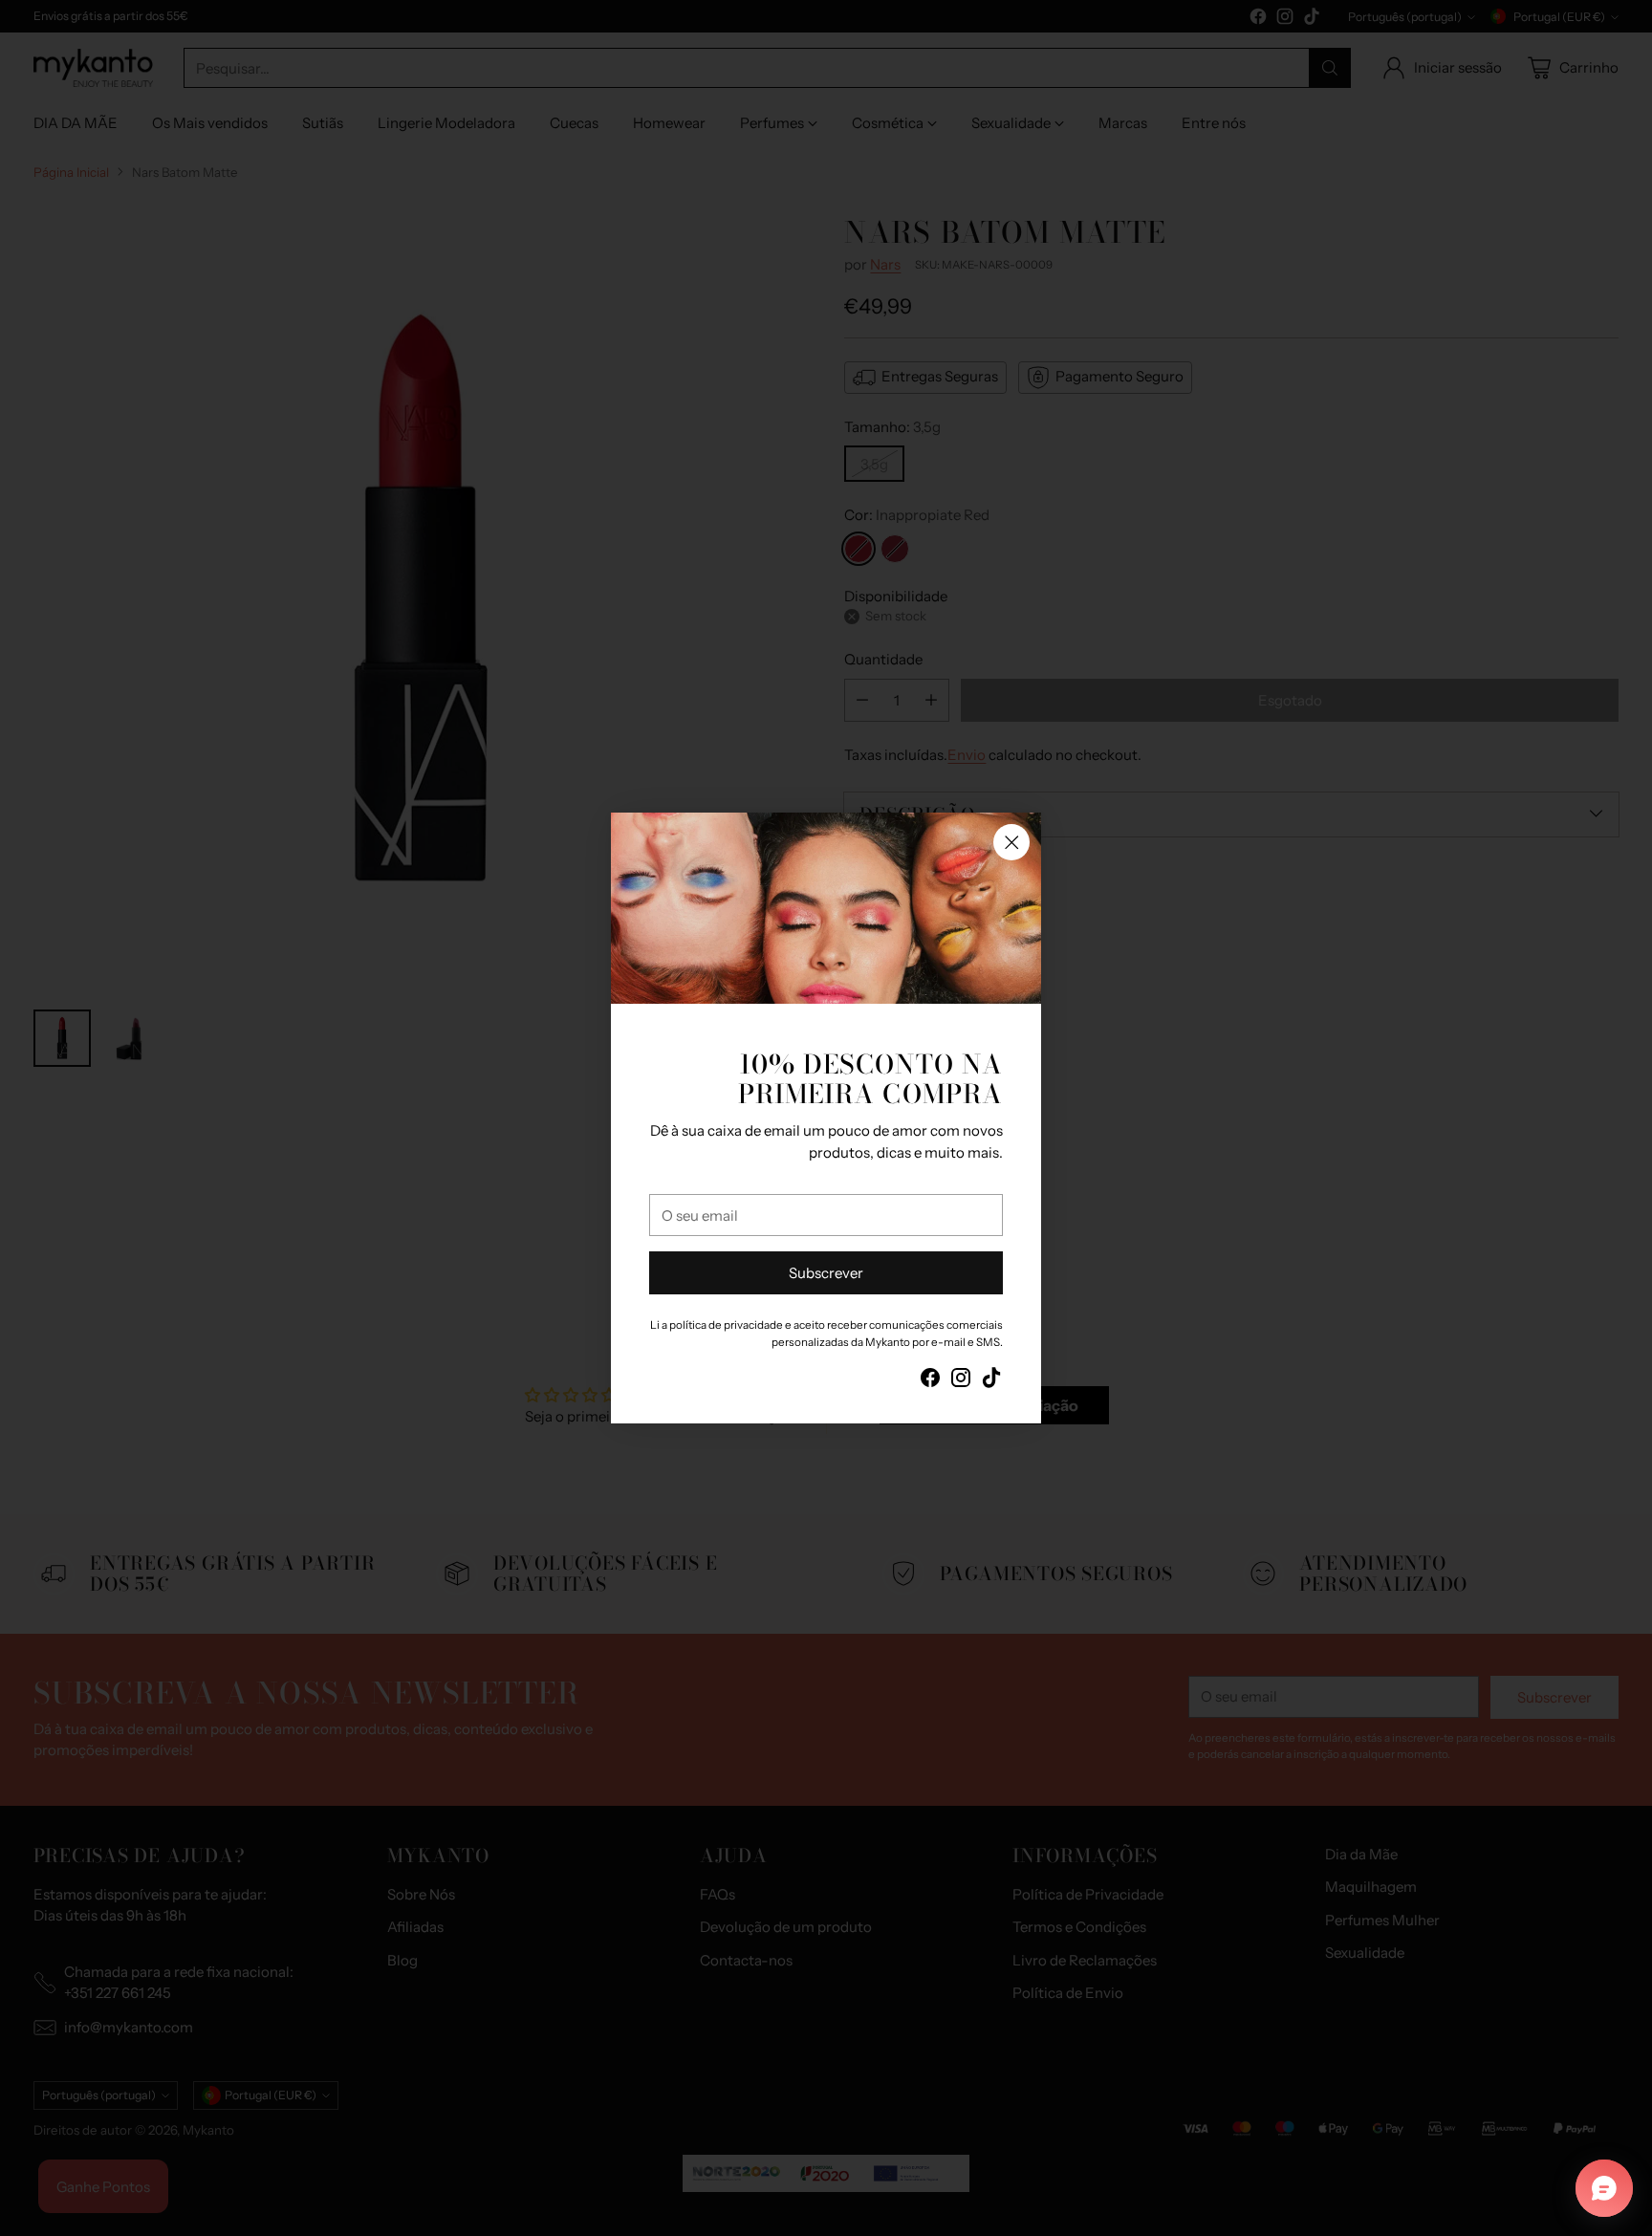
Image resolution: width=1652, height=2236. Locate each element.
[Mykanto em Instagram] (961, 1381)
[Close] (1011, 842)
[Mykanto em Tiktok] (991, 1381)
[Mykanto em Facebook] (930, 1381)
